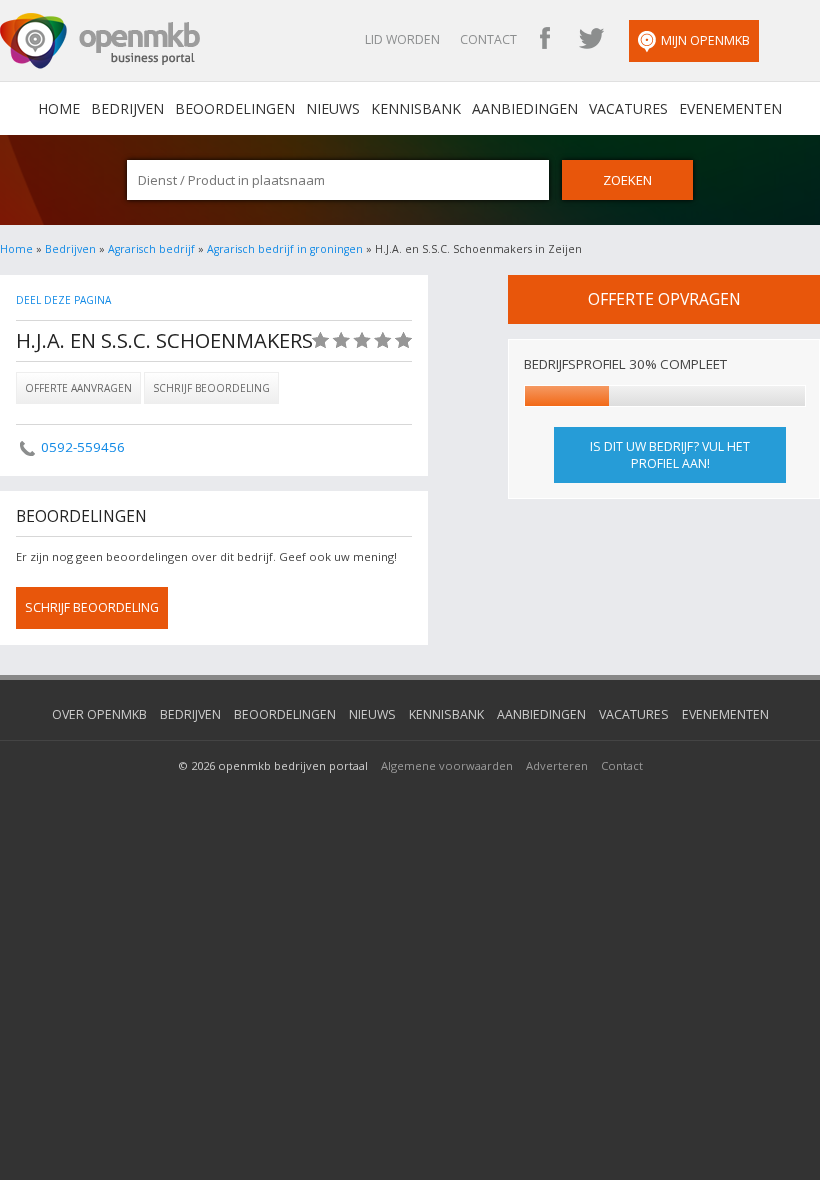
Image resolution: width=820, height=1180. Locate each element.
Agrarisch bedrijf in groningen (285, 249)
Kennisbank (416, 108)
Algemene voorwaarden (447, 765)
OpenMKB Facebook (545, 40)
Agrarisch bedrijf (151, 249)
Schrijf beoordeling (211, 388)
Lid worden (402, 39)
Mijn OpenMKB (705, 40)
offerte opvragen (664, 299)
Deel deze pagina (63, 300)
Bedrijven (127, 108)
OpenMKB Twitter (591, 40)
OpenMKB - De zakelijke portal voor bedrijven (100, 41)
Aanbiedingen (525, 108)
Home (16, 249)
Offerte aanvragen (78, 388)
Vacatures (628, 108)
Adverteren (557, 765)
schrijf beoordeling (92, 607)
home (59, 108)
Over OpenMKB (99, 714)
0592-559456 (83, 447)
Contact (488, 39)
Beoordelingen (235, 108)
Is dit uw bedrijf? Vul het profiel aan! (670, 455)
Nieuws (333, 108)
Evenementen (730, 108)
